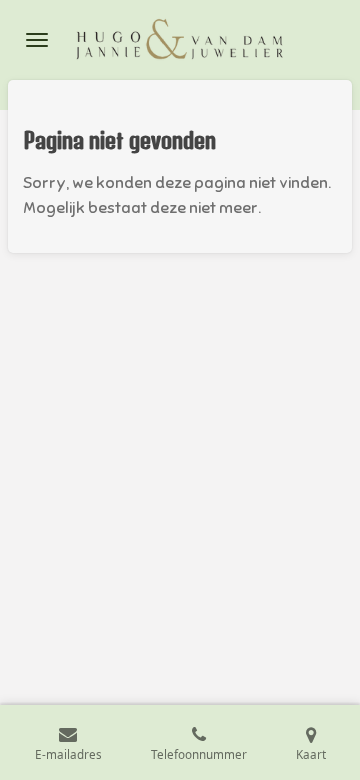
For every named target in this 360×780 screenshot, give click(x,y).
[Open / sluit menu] (37, 40)
